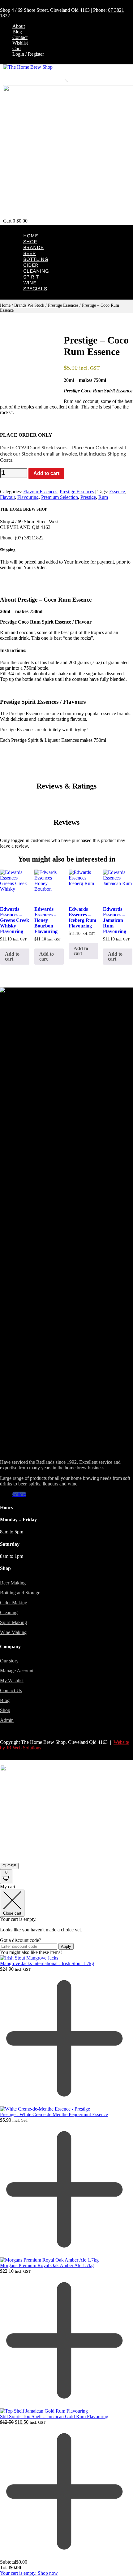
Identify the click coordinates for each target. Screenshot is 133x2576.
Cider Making (14, 1603)
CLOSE (9, 1866)
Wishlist (20, 43)
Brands (33, 247)
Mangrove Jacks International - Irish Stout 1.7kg (47, 1963)
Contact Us (11, 1690)
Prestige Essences (63, 305)
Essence (117, 492)
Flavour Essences (40, 492)
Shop (30, 242)
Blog (17, 32)
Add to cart (46, 473)
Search (58, 79)
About (19, 26)
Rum (103, 497)
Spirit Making (13, 1622)
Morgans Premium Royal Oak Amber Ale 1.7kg (47, 2265)
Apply (66, 1946)
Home (31, 236)
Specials (35, 289)
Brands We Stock (29, 305)
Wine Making (13, 1632)
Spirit (31, 277)
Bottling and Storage (20, 1593)
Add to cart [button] (12, 956)
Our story (9, 1661)
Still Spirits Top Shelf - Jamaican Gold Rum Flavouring (54, 2416)
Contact (20, 37)
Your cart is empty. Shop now (29, 2573)
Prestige (88, 497)
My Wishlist (12, 1681)
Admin (7, 1720)
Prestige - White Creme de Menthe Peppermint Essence (54, 2114)
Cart (17, 48)
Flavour (7, 497)
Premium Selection (60, 497)
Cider (31, 265)
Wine (30, 283)
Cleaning (36, 271)
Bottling (36, 259)
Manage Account (17, 1671)
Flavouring (28, 497)
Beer (30, 253)
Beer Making (13, 1583)
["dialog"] (66, 2230)
